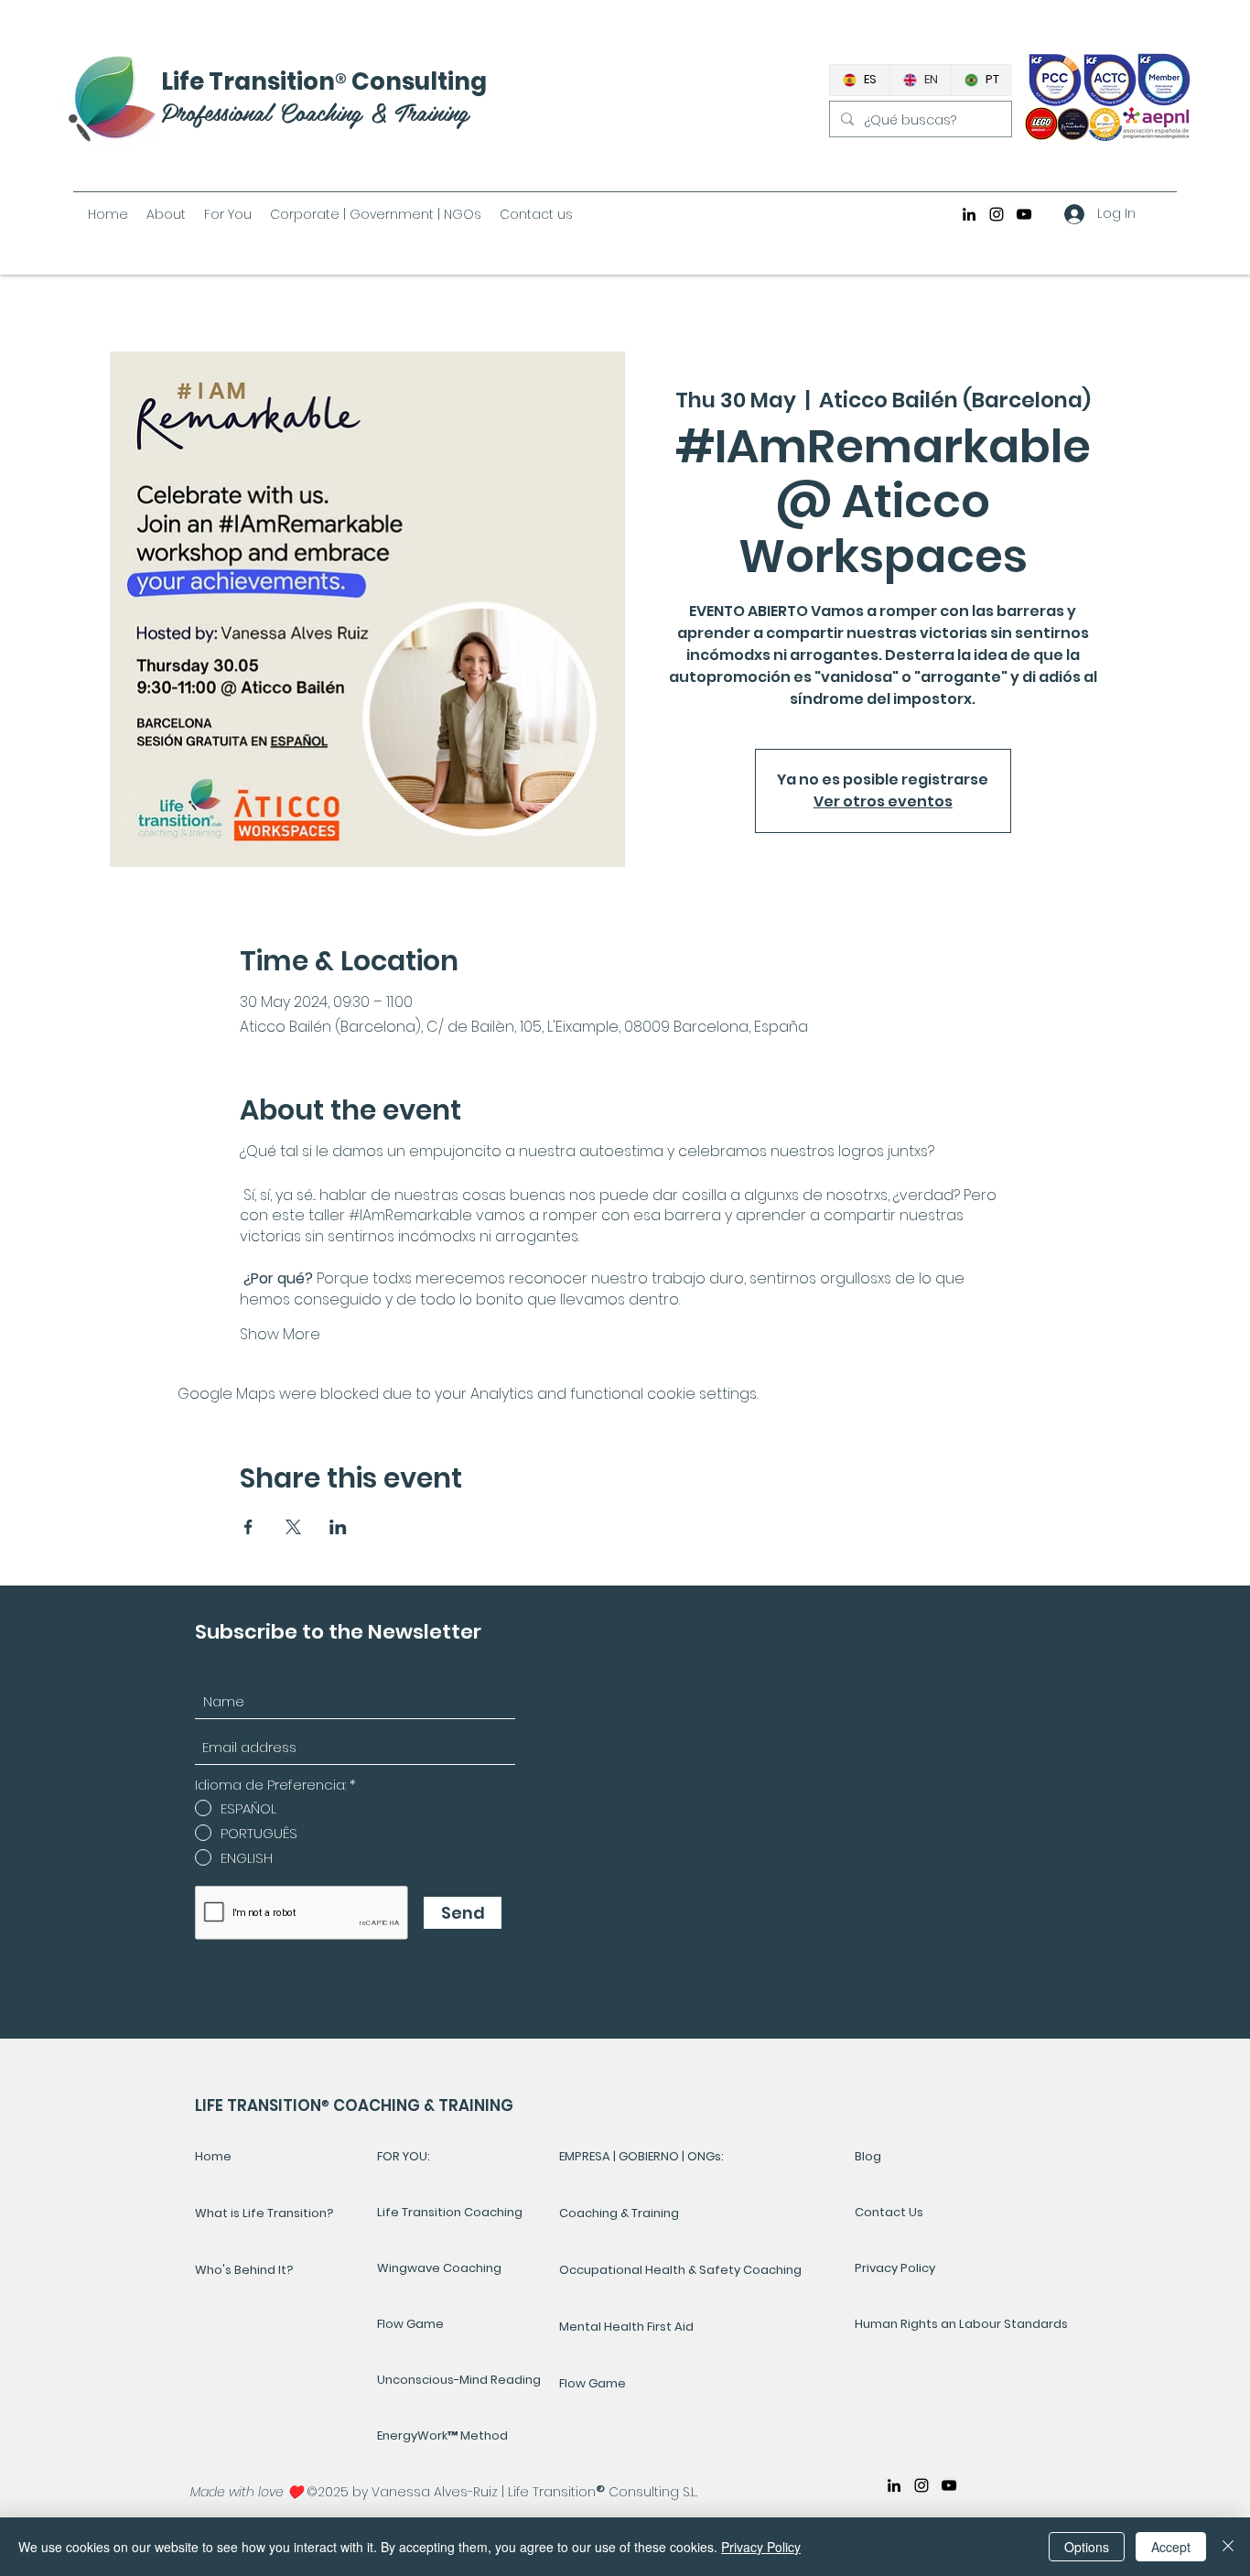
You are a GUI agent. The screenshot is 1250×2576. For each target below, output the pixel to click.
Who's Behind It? (244, 2270)
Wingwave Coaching (439, 2268)
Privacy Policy (895, 2268)
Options (1087, 2547)
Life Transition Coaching (450, 2212)
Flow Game (410, 2324)
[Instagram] (997, 214)
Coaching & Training (619, 2213)
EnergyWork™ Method (442, 2435)
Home (213, 2156)
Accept (1171, 2547)
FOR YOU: (404, 2156)
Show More (280, 1335)
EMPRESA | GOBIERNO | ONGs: (641, 2156)
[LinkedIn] (969, 214)
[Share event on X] (293, 1527)
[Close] (1228, 2547)
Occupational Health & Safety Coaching (680, 2270)
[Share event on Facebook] (248, 1527)
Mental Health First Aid (626, 2327)
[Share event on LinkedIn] (338, 1527)
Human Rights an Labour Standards (916, 2324)
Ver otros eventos (883, 801)
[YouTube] (1024, 214)
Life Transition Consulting (324, 81)
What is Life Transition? (264, 2213)
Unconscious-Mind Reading (459, 2380)
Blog (868, 2156)
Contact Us (889, 2212)
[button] (228, 214)
